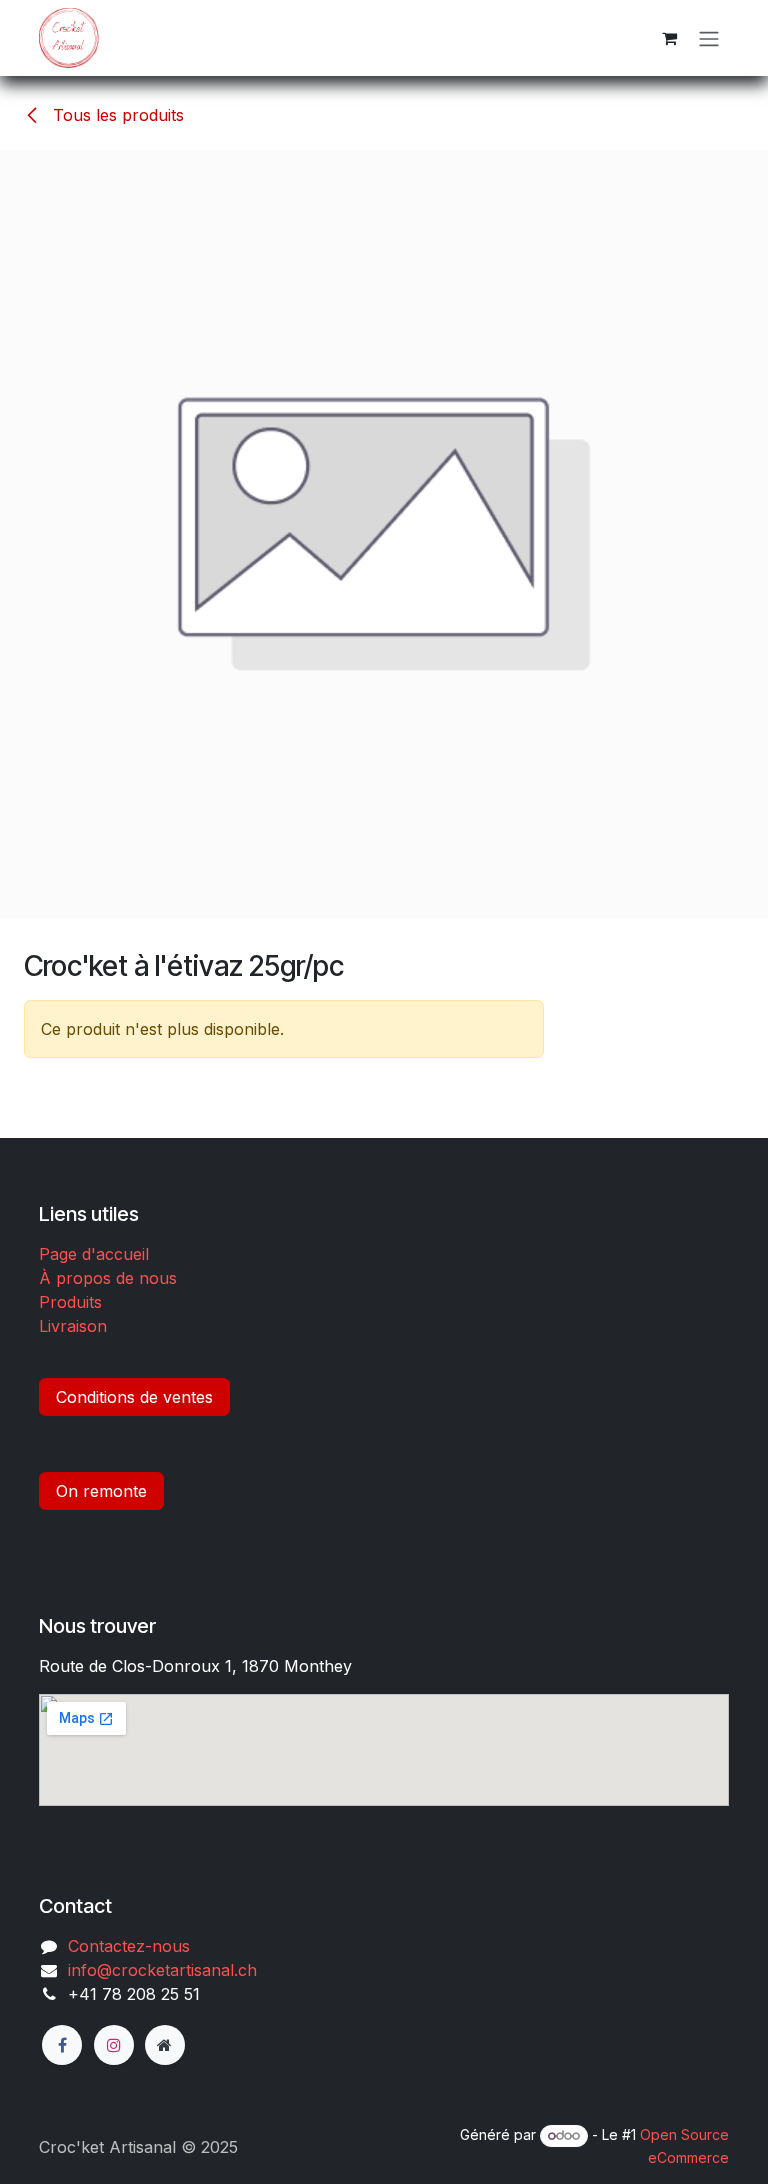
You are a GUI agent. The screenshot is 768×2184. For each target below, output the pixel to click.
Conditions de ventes (134, 1397)
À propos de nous (108, 1278)
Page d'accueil (94, 1254)
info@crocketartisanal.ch (162, 1970)
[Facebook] (62, 2045)
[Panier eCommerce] (669, 38)
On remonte (101, 1491)
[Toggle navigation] (709, 38)
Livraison (73, 1326)
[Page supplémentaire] (165, 2045)
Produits (70, 1302)
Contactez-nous (129, 1946)
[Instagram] (114, 2045)
